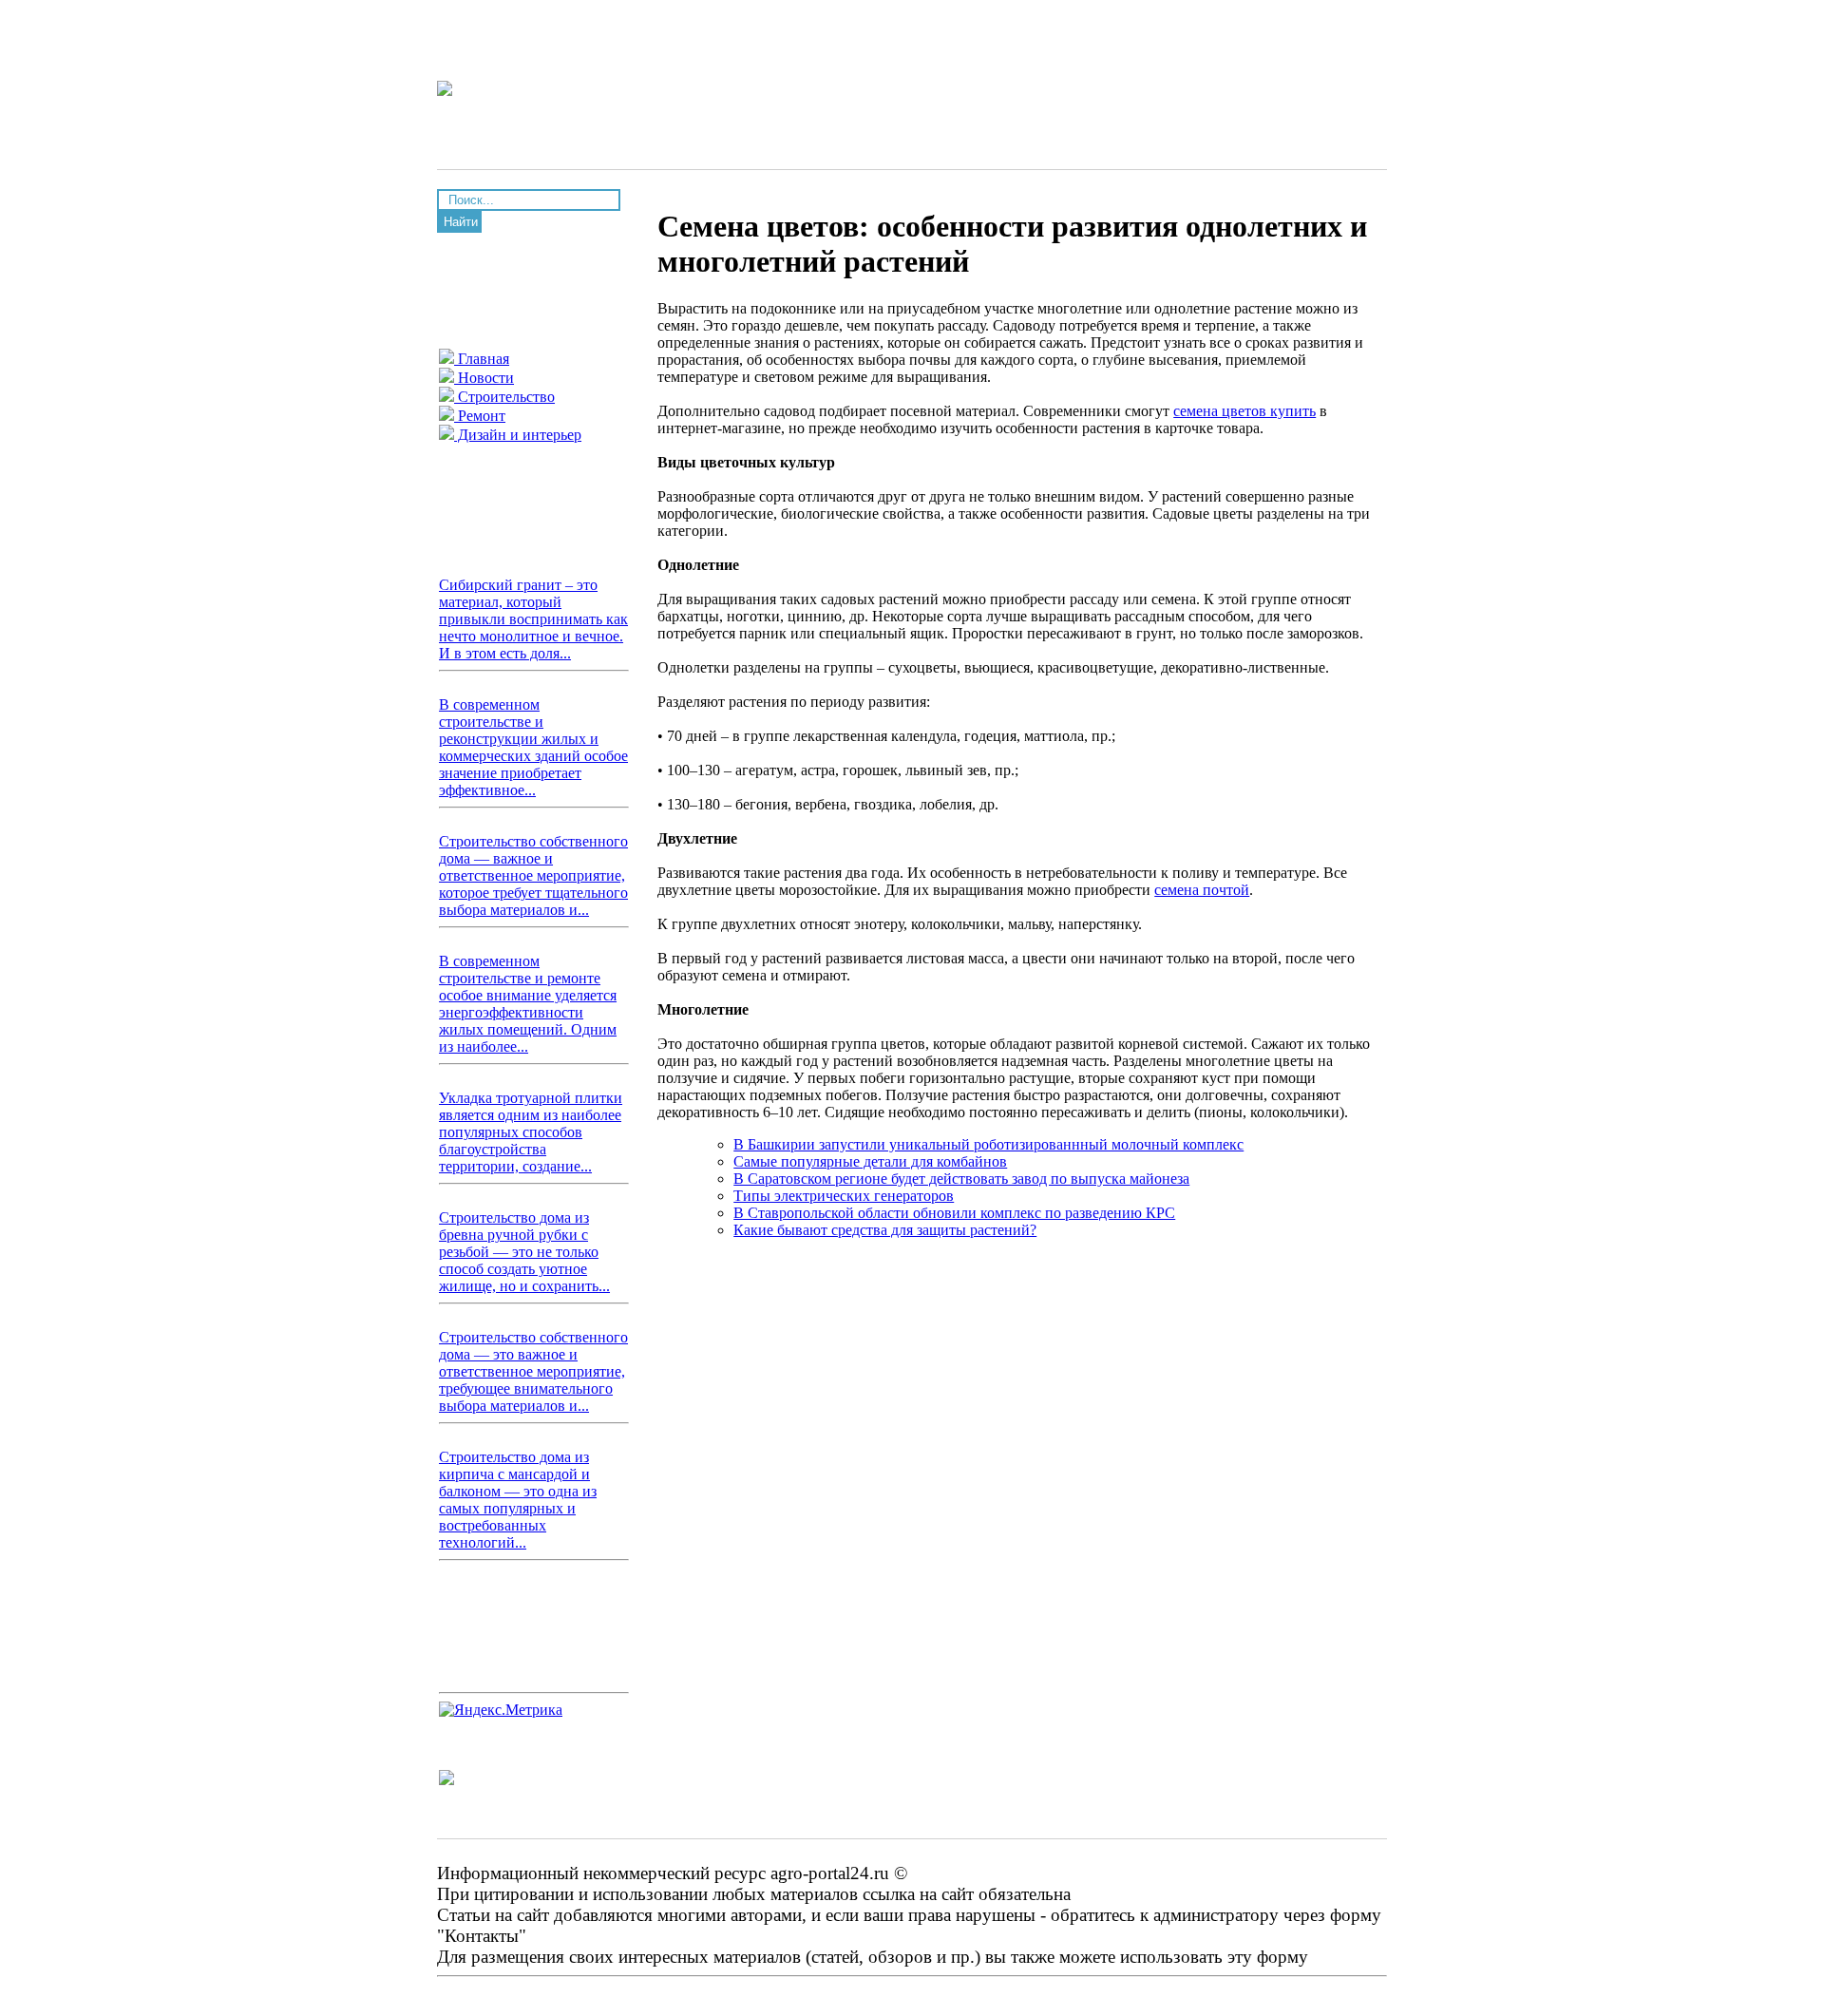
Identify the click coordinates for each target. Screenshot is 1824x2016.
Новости (484, 378)
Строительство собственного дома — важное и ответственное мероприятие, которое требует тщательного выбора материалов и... (533, 875)
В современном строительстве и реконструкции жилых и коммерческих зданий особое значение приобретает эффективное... (533, 747)
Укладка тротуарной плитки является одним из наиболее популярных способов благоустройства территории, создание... (531, 1132)
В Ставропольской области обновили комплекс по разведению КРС (954, 1213)
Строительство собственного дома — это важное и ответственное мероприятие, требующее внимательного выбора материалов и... (533, 1371)
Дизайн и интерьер (518, 435)
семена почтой (1202, 890)
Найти (461, 222)
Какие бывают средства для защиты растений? (885, 1230)
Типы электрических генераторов (844, 1196)
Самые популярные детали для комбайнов (870, 1161)
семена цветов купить (1244, 411)
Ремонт (480, 416)
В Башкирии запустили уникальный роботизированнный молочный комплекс (988, 1144)
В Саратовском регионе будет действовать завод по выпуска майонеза (961, 1179)
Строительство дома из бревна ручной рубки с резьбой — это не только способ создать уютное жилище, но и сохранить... (524, 1252)
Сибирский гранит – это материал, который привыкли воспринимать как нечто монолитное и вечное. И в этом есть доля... (533, 619)
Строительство (504, 397)
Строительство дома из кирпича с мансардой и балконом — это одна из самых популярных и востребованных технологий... (518, 1500)
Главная (482, 359)
